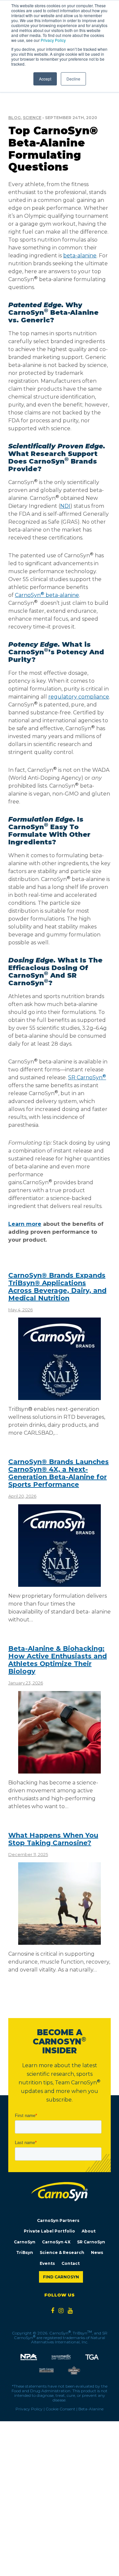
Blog (15, 118)
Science (32, 118)
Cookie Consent (60, 2409)
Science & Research (62, 2252)
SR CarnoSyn (91, 2242)
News (97, 2252)
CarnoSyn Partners (58, 2220)
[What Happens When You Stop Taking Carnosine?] (59, 1942)
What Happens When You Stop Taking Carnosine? (53, 1839)
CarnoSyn (25, 2242)
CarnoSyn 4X (56, 2242)
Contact (71, 2263)
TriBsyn (25, 2252)
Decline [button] (73, 79)
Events (47, 2263)
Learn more (25, 1224)
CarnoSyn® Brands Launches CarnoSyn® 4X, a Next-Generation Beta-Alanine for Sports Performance (59, 1473)
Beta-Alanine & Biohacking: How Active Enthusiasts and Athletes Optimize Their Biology (58, 1660)
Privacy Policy (53, 40)
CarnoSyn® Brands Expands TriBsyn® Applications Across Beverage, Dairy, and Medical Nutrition (57, 1287)
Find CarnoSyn (61, 2277)
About (89, 2231)
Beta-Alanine (91, 2409)
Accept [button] (45, 79)
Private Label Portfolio (49, 2231)
